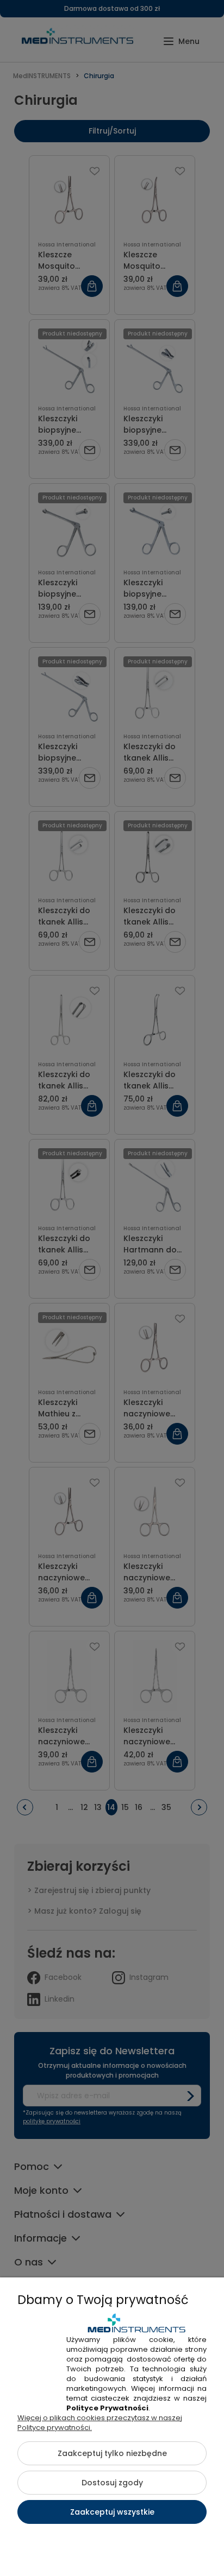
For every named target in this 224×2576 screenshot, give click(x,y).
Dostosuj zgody (112, 2483)
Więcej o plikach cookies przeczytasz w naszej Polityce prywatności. (100, 2423)
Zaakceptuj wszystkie (112, 2512)
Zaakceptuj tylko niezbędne (112, 2453)
